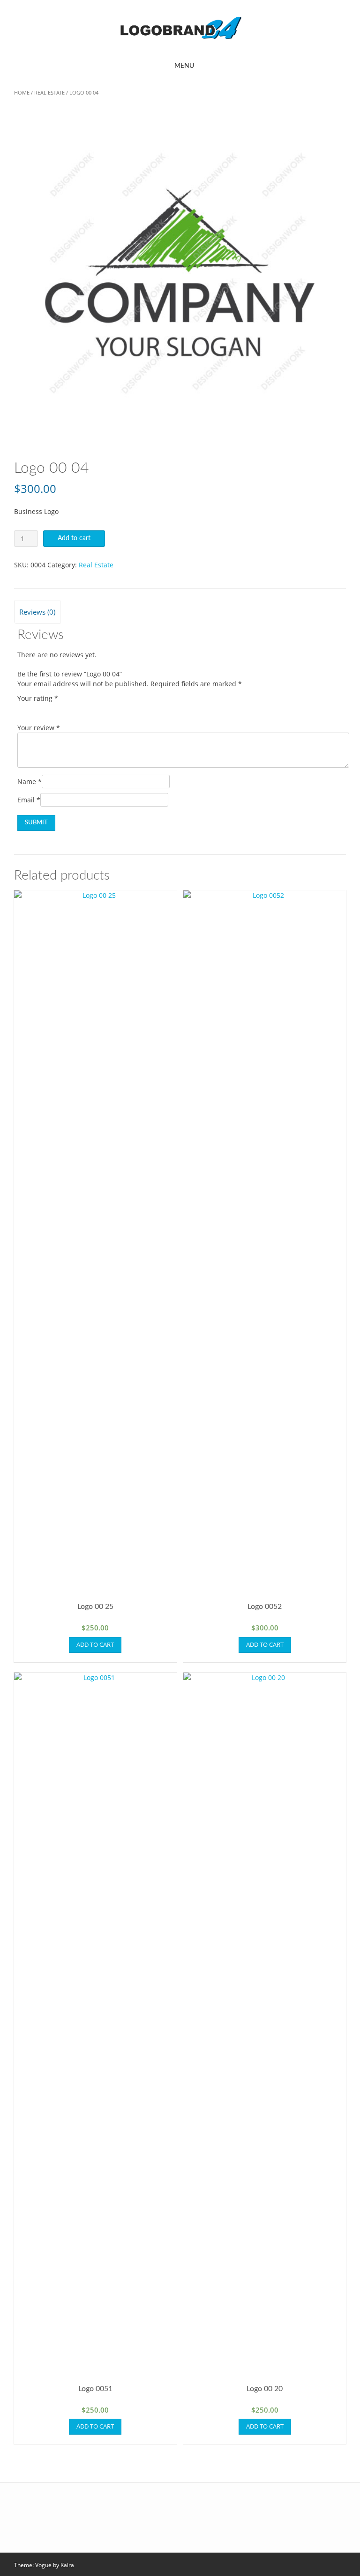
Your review (39, 728)
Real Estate (49, 92)
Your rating (38, 698)
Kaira (67, 2565)
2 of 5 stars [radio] (36, 709)
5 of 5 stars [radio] (75, 709)
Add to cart (74, 538)
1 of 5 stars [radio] (23, 709)
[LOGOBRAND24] (180, 27)
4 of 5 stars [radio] (62, 709)
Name (30, 782)
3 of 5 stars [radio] (49, 709)
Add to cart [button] (95, 1644)
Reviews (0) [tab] (37, 612)
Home (22, 92)
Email (29, 800)
